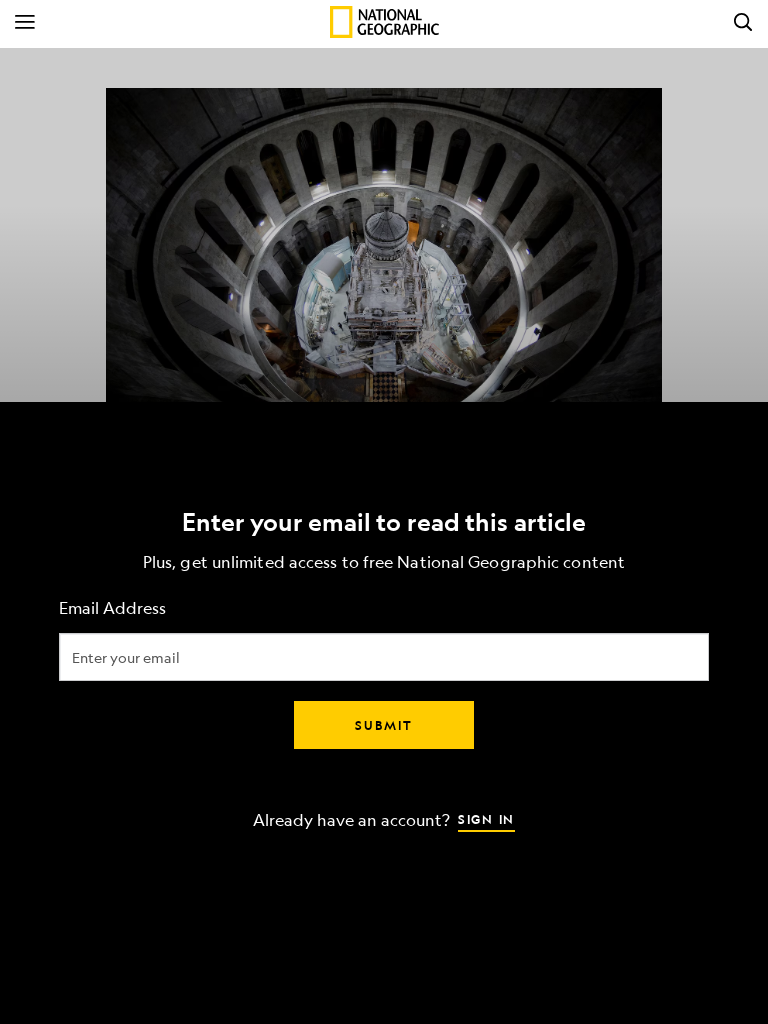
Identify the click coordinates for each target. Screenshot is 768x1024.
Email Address (112, 608)
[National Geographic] (384, 22)
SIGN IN (486, 819)
